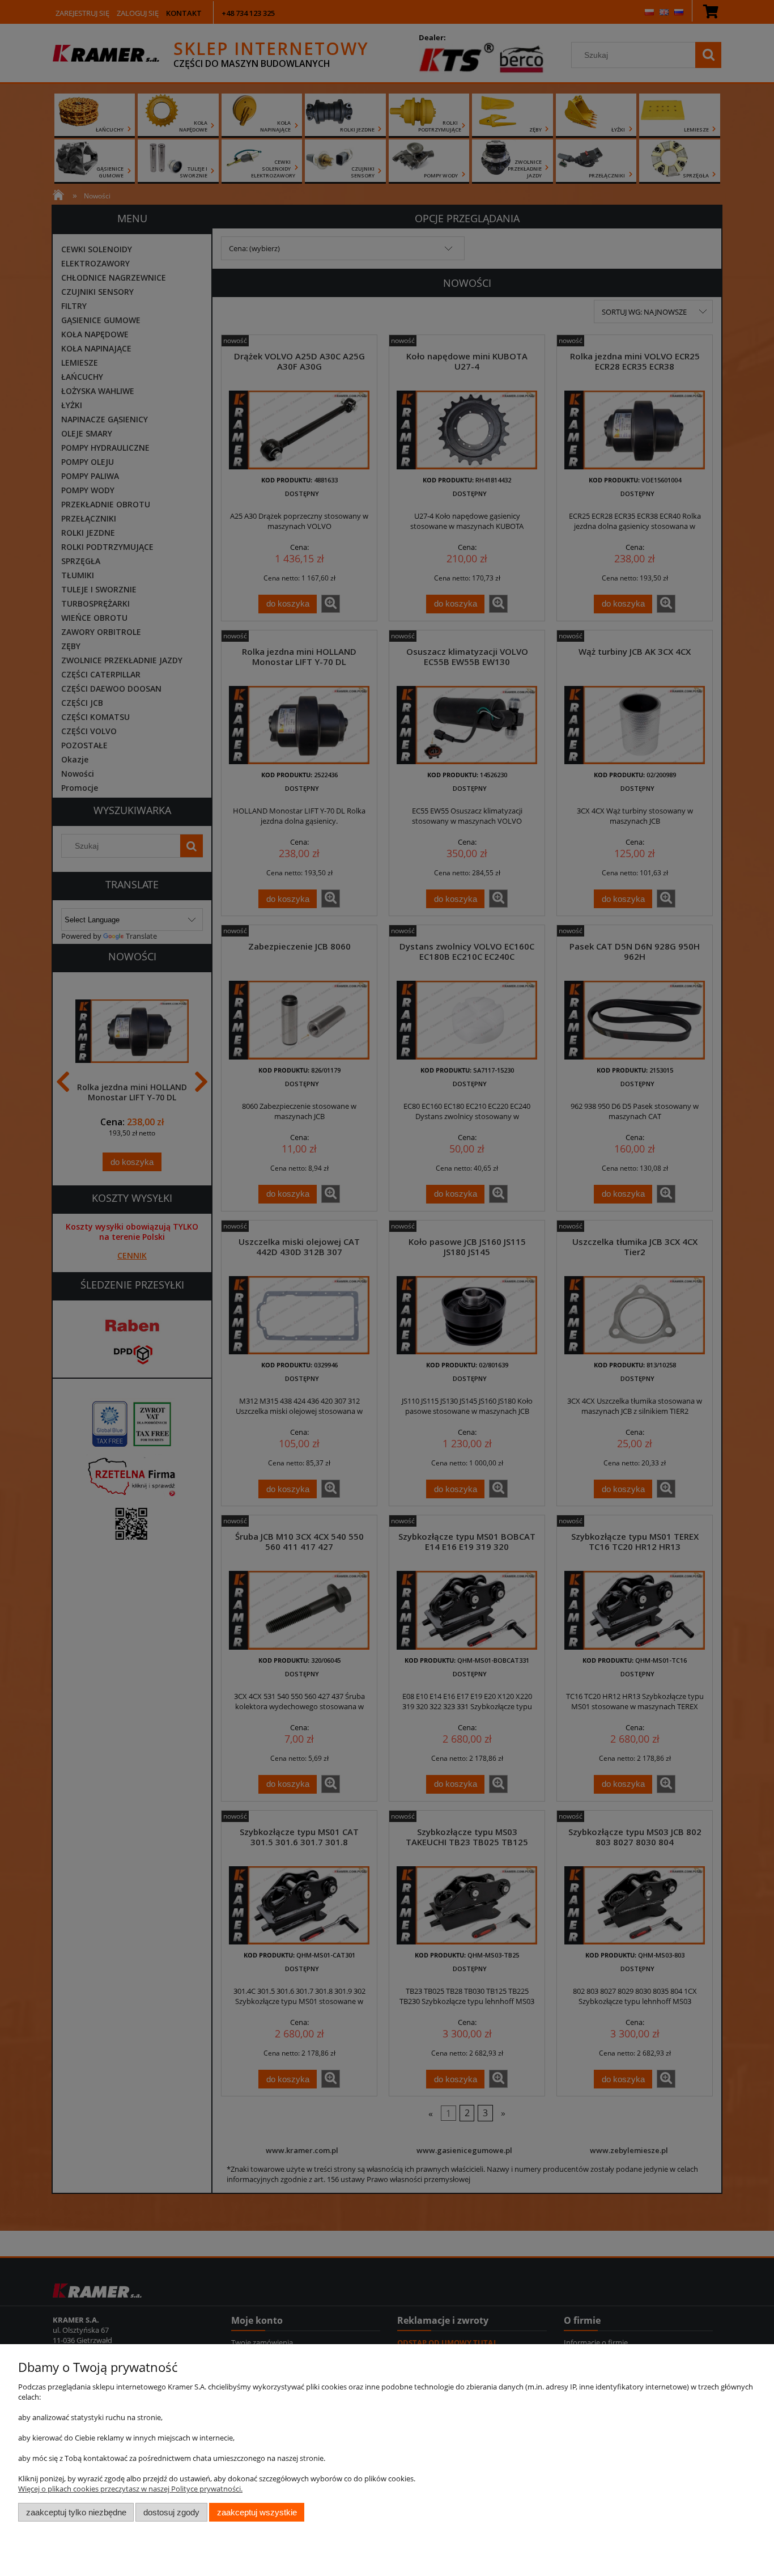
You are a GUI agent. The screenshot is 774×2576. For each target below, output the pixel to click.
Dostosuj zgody (171, 2512)
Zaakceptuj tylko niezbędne (76, 2512)
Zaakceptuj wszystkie (257, 2512)
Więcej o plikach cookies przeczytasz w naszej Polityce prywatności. (130, 2489)
